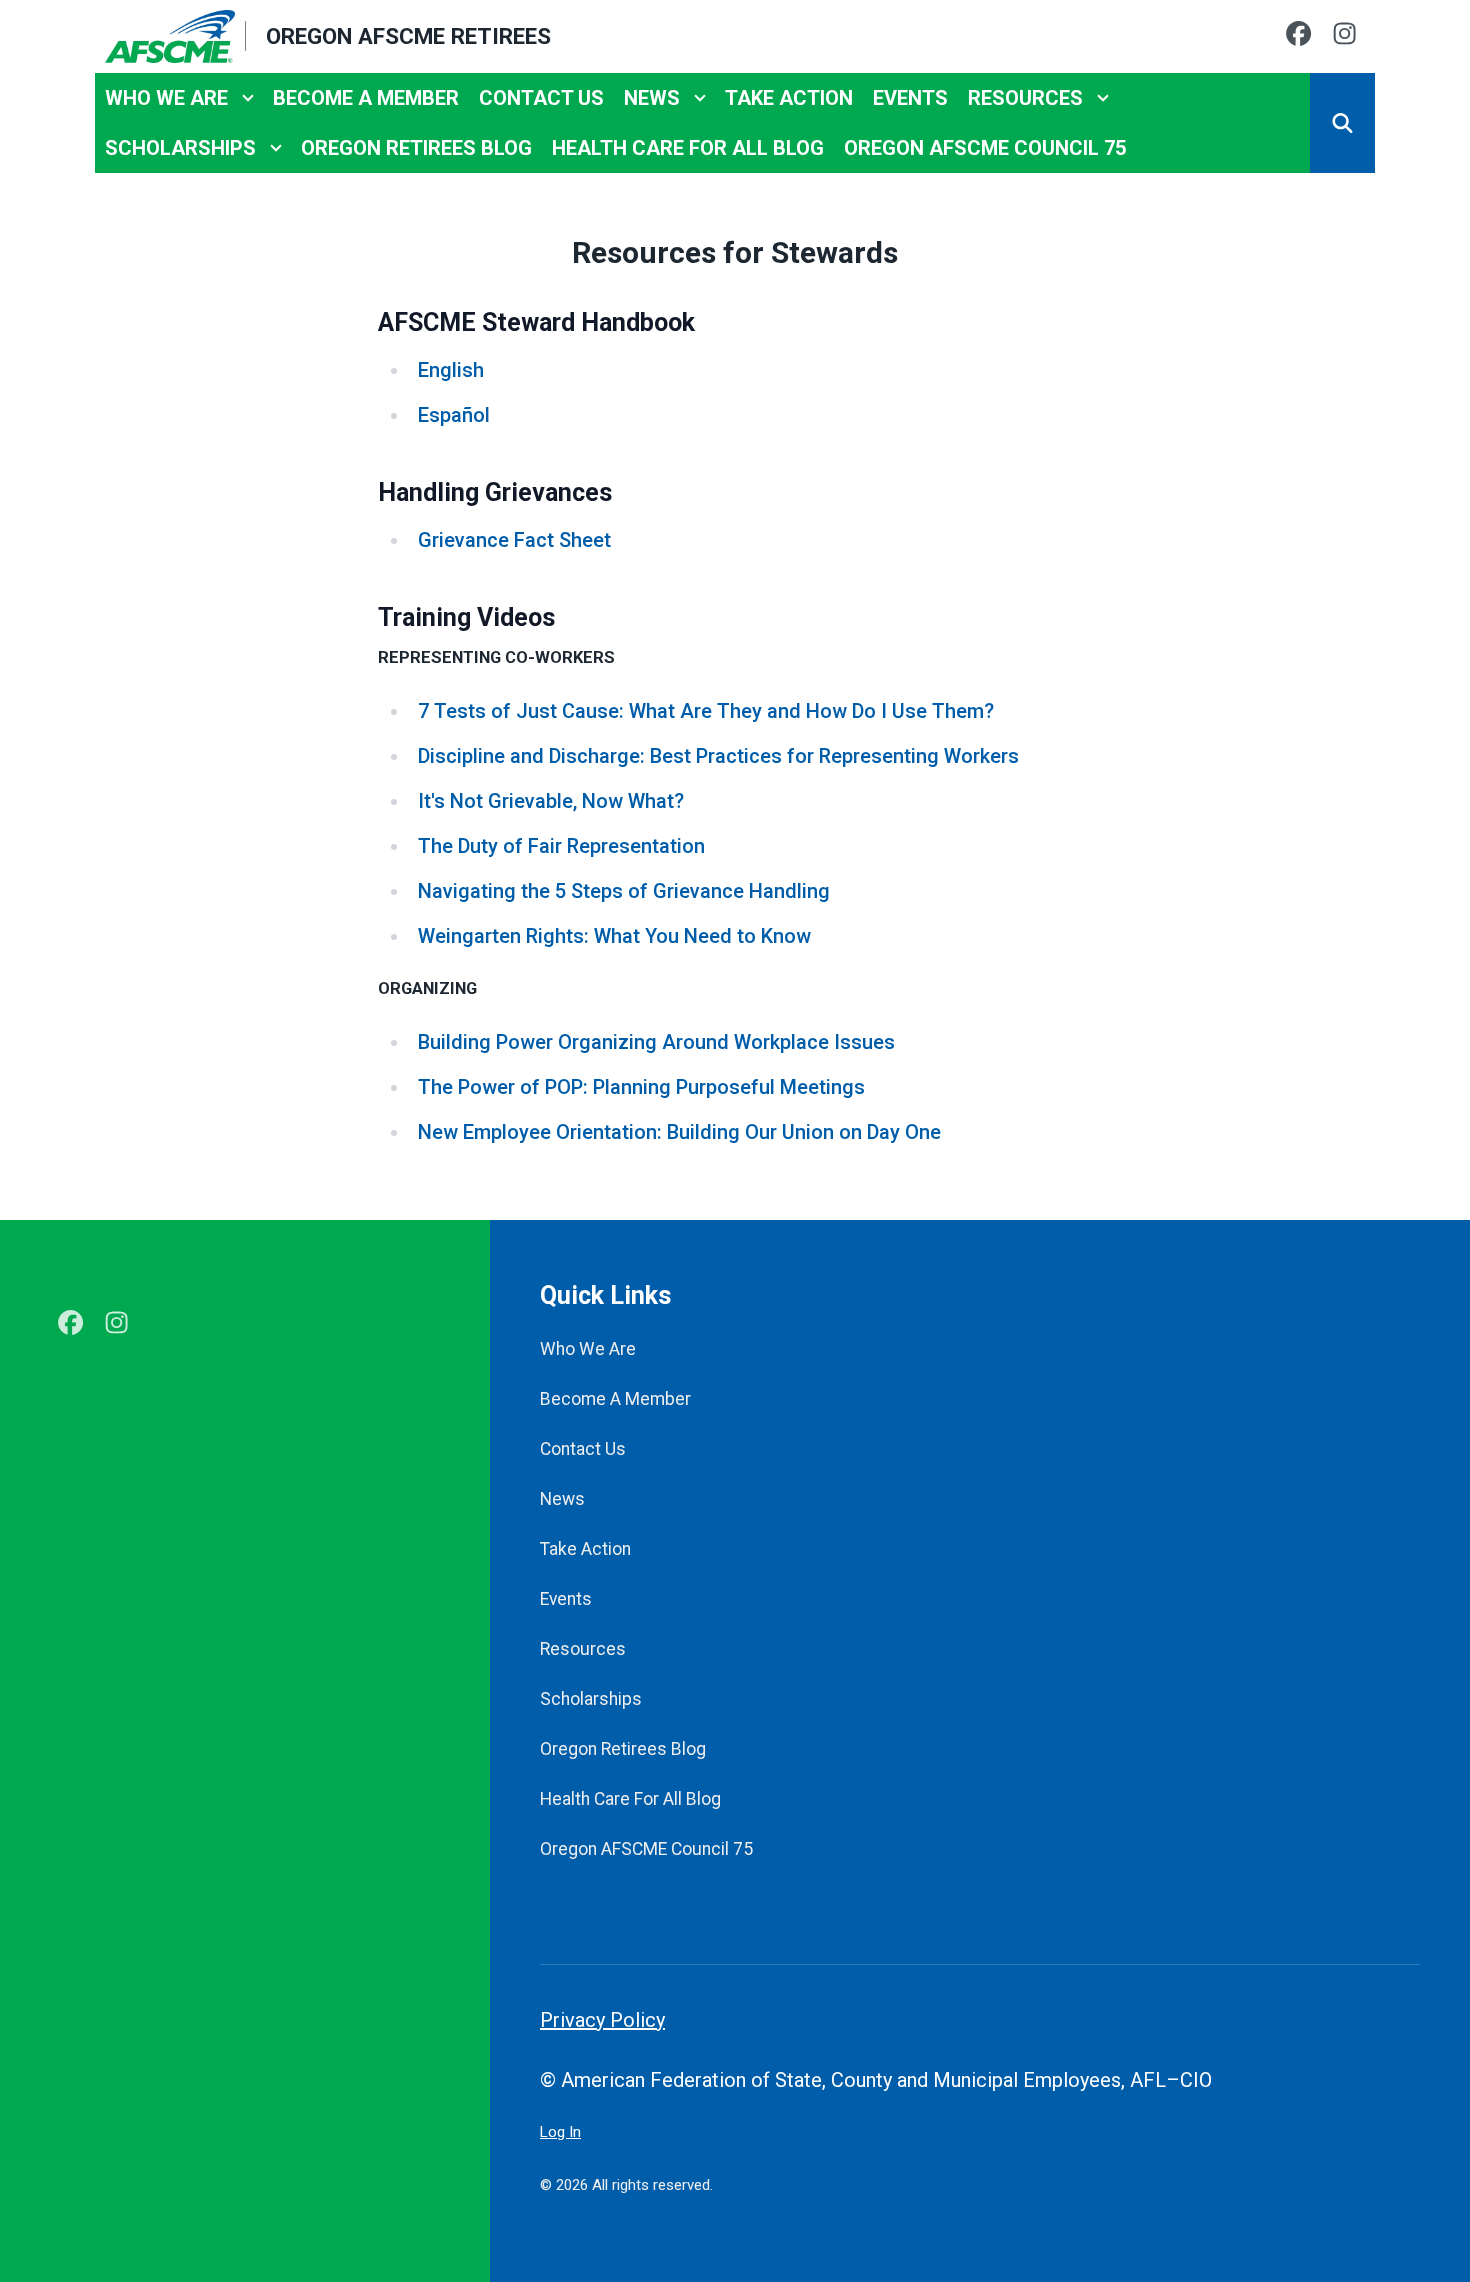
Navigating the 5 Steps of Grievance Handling (624, 891)
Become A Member (366, 98)
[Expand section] (248, 98)
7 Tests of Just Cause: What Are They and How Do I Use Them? (706, 711)
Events (910, 98)
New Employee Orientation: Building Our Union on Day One (679, 1132)
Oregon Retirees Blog (416, 148)
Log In (560, 2132)
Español (454, 415)
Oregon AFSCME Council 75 (985, 148)
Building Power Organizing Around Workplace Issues (656, 1042)
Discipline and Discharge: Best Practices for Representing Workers (718, 756)
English (451, 370)
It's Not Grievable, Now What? (551, 801)
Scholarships (180, 148)
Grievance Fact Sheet (514, 540)
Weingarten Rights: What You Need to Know (614, 936)
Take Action (789, 98)
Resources (1025, 98)
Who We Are (166, 98)
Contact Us (541, 98)
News (652, 98)
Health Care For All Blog (688, 148)
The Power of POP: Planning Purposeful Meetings (641, 1087)
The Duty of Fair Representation (561, 846)
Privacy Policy (602, 2020)
